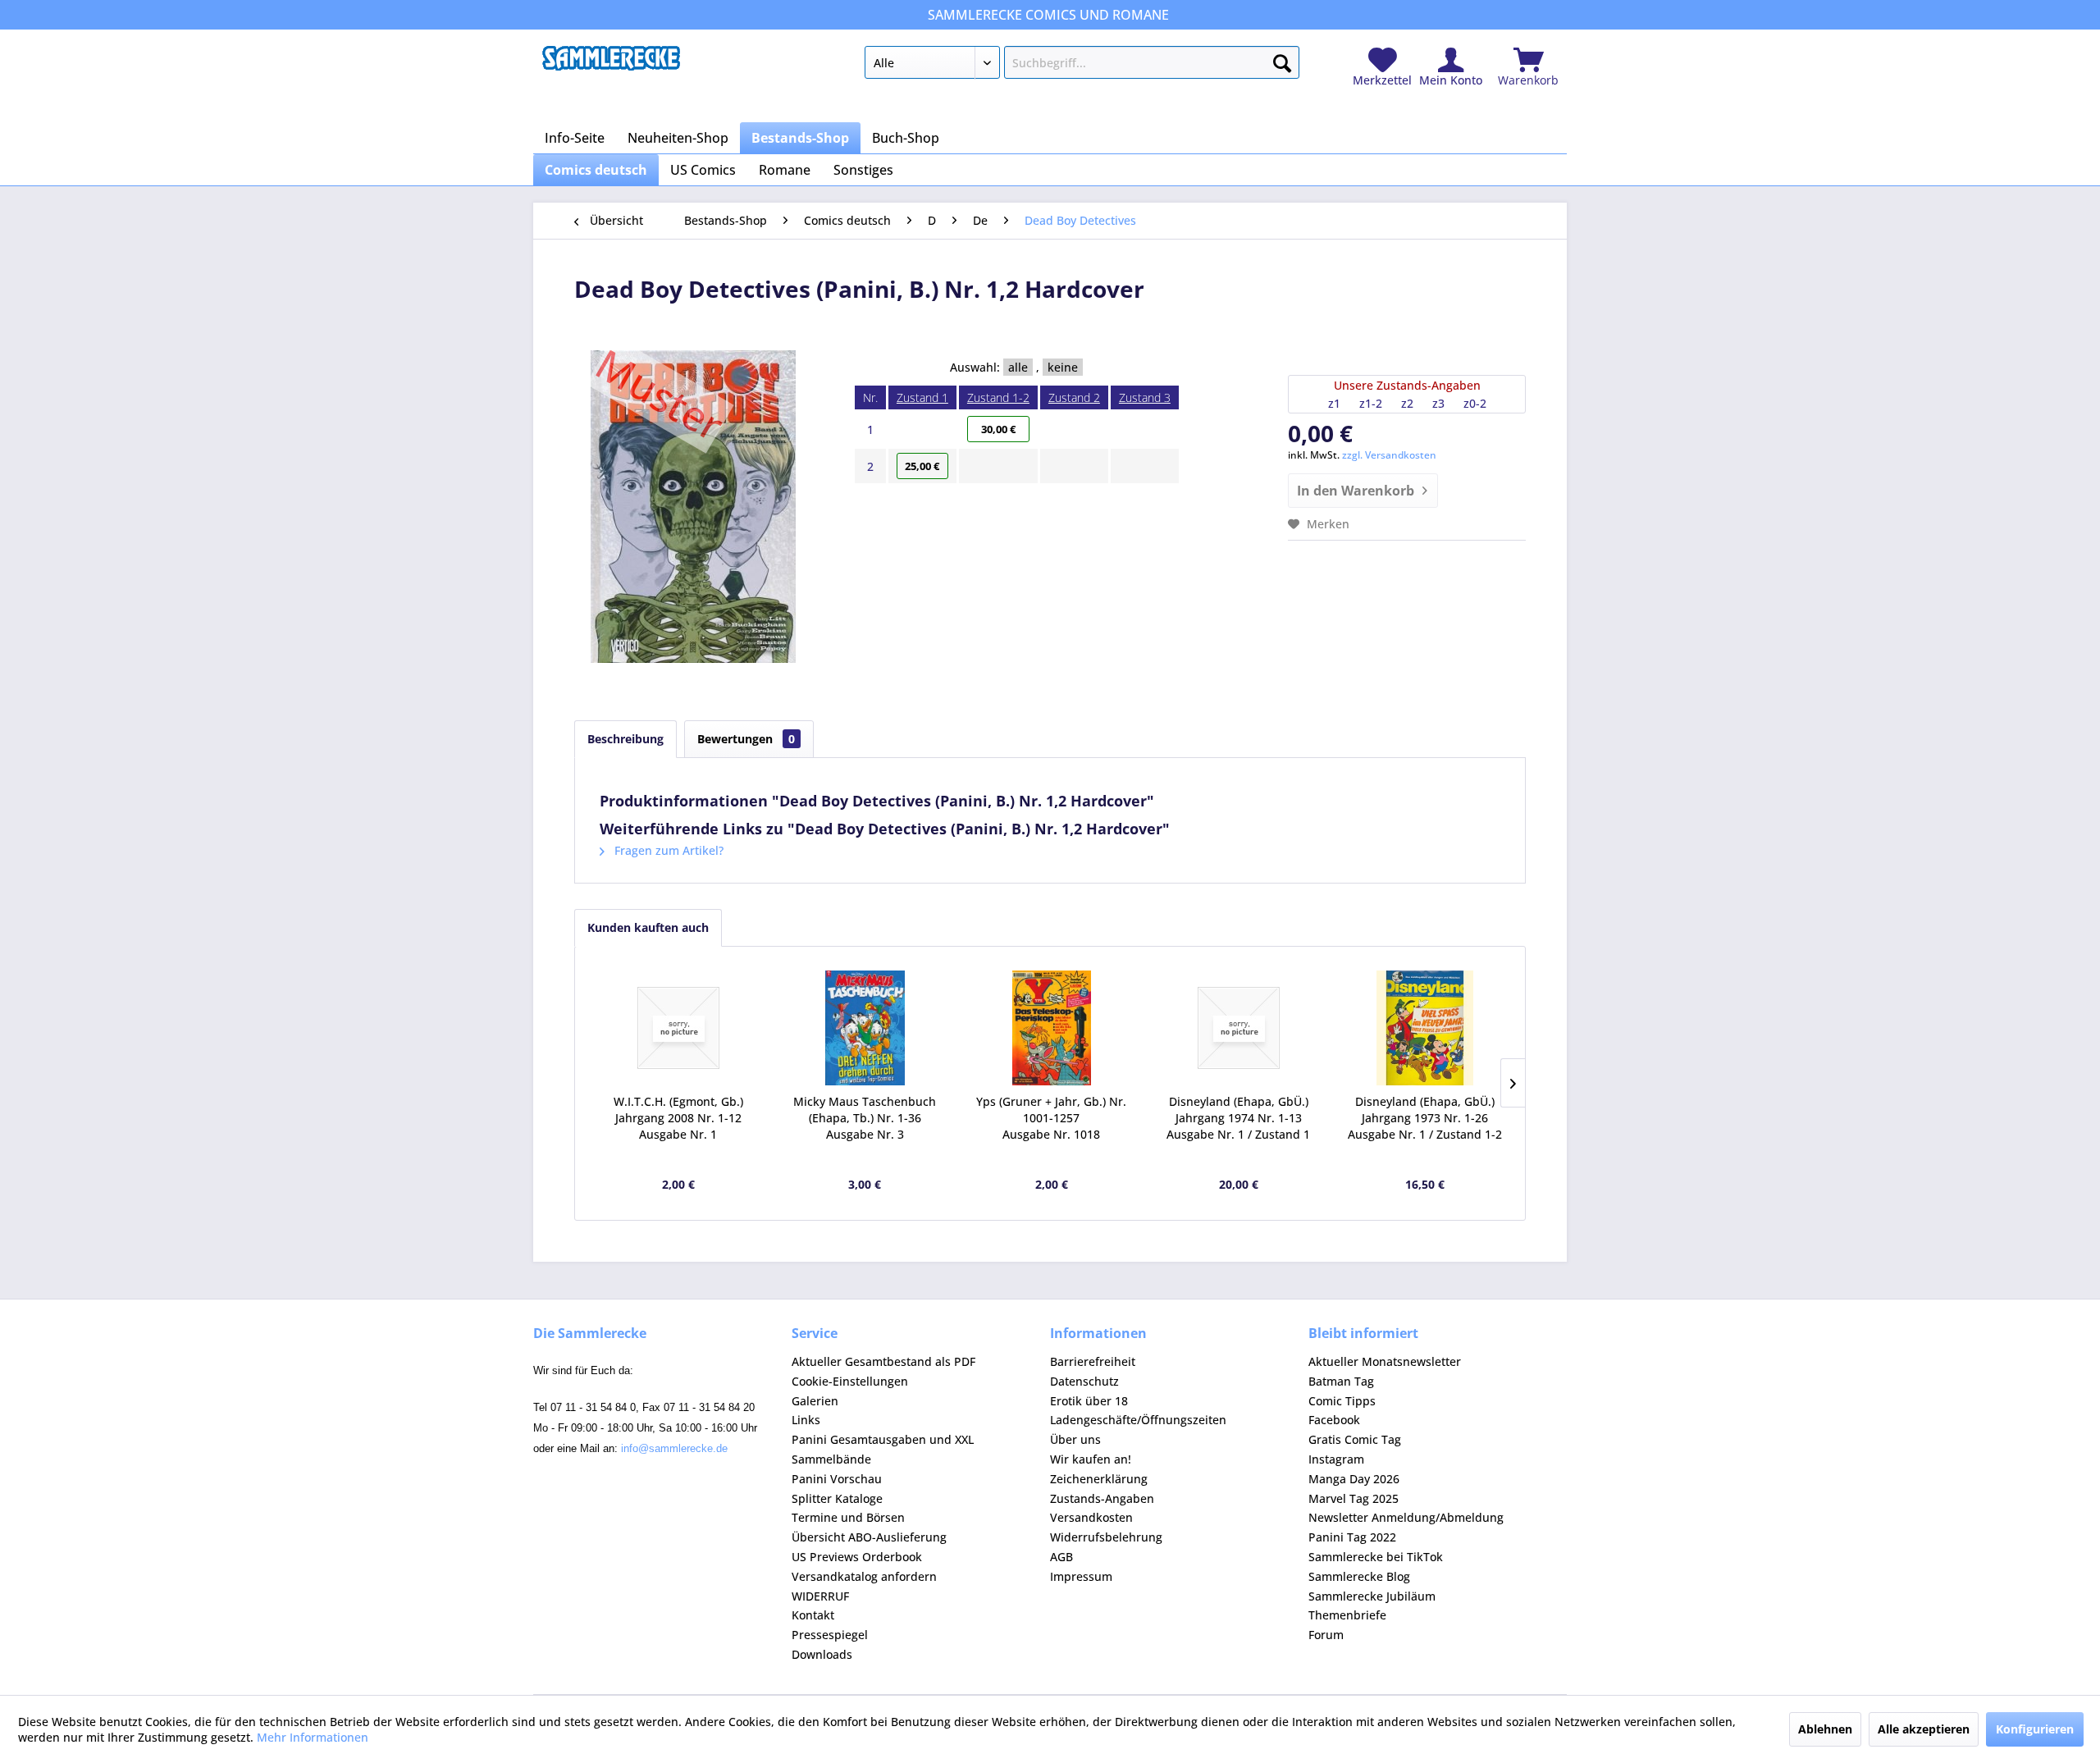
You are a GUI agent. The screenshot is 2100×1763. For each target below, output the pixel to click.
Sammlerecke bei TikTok (1376, 1557)
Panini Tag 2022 (1352, 1537)
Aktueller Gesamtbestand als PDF (883, 1361)
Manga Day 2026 (1354, 1479)
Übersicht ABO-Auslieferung (869, 1537)
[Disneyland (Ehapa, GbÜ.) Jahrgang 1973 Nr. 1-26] (1425, 1028)
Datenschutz (1084, 1381)
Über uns (1075, 1439)
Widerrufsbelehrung (1106, 1537)
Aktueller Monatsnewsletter (1385, 1361)
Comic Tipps (1342, 1401)
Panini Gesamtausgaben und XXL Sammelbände (883, 1449)
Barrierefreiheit (1093, 1361)
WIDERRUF (820, 1596)
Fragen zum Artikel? (667, 850)
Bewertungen (746, 739)
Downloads (822, 1654)
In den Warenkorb (1356, 491)
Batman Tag (1341, 1381)
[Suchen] (1282, 60)
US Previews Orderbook (857, 1557)
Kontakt (813, 1615)
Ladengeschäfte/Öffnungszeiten (1138, 1420)
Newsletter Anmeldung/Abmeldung (1406, 1517)
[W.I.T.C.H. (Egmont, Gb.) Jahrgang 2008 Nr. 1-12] (678, 1028)
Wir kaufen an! (1091, 1459)
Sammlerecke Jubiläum (1372, 1596)
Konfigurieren (2035, 1729)
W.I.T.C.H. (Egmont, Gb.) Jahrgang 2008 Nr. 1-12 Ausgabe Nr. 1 (678, 1118)
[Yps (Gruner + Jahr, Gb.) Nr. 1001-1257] (1052, 1028)
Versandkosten (1091, 1517)
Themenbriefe (1347, 1615)
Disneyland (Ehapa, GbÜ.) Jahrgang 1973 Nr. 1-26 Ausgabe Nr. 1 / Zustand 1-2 (1425, 1118)
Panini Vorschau (837, 1479)
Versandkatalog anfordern (864, 1576)
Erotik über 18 (1089, 1401)
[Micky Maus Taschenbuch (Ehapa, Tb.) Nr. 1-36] (865, 1028)
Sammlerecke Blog (1359, 1576)
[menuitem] (1082, 66)
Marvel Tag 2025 (1354, 1498)
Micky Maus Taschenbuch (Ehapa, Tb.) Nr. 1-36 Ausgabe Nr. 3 (865, 1118)
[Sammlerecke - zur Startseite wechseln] (611, 66)
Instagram (1336, 1459)
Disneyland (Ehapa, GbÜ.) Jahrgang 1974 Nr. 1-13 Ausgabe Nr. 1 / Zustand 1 (1238, 1118)
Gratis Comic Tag (1355, 1439)
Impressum (1081, 1576)
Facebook (1334, 1420)
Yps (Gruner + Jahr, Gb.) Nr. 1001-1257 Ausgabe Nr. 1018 (1051, 1118)
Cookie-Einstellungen (850, 1381)
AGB (1061, 1557)
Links (806, 1420)
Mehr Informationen (313, 1737)
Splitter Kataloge (837, 1498)
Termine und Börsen (848, 1517)
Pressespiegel (830, 1635)
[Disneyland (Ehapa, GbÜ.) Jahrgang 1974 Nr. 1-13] (1239, 1028)
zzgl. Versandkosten (1389, 455)
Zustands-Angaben (1102, 1498)
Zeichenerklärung (1099, 1479)
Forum (1326, 1635)
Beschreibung (625, 739)
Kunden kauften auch (648, 927)
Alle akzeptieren (1924, 1729)
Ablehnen (1825, 1729)
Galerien (815, 1401)
